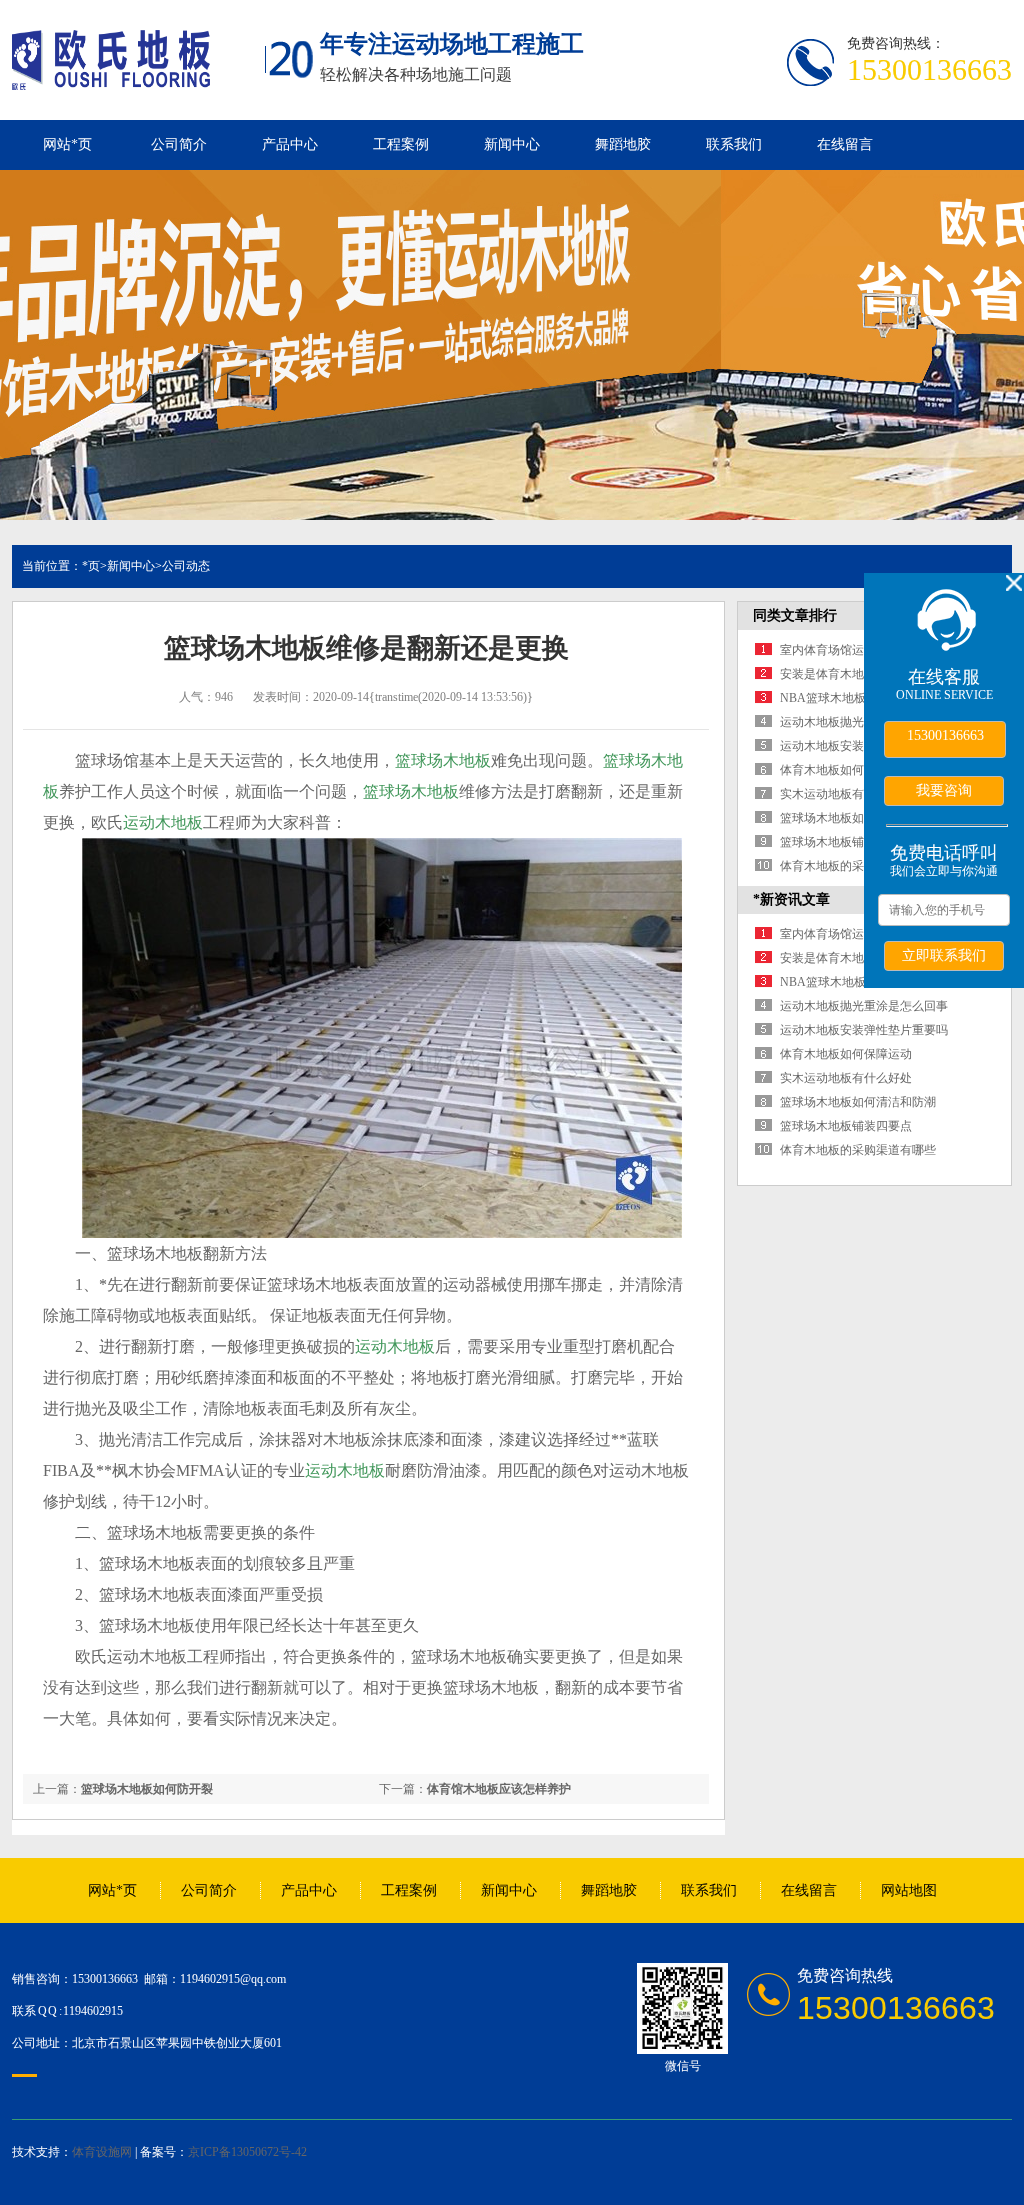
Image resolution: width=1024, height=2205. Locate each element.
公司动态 (186, 566)
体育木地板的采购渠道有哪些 (858, 866)
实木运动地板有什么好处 (846, 794)
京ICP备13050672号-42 (247, 2152)
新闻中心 (512, 144)
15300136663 (945, 735)
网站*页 (67, 144)
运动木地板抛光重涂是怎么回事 (864, 1006)
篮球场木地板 (443, 760)
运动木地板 (163, 822)
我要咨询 (944, 790)
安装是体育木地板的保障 (846, 674)
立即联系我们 (944, 955)
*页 (91, 566)
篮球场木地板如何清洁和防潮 (858, 818)
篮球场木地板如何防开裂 (147, 1789)
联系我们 (734, 144)
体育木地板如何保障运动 (846, 770)
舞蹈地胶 (623, 144)
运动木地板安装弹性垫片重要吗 (864, 1030)
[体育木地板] (111, 79)
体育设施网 (102, 2152)
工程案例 (401, 144)
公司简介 (179, 144)
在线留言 (845, 144)
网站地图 (909, 1890)
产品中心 (290, 144)
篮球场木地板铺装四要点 (846, 842)
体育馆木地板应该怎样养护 (499, 1789)
